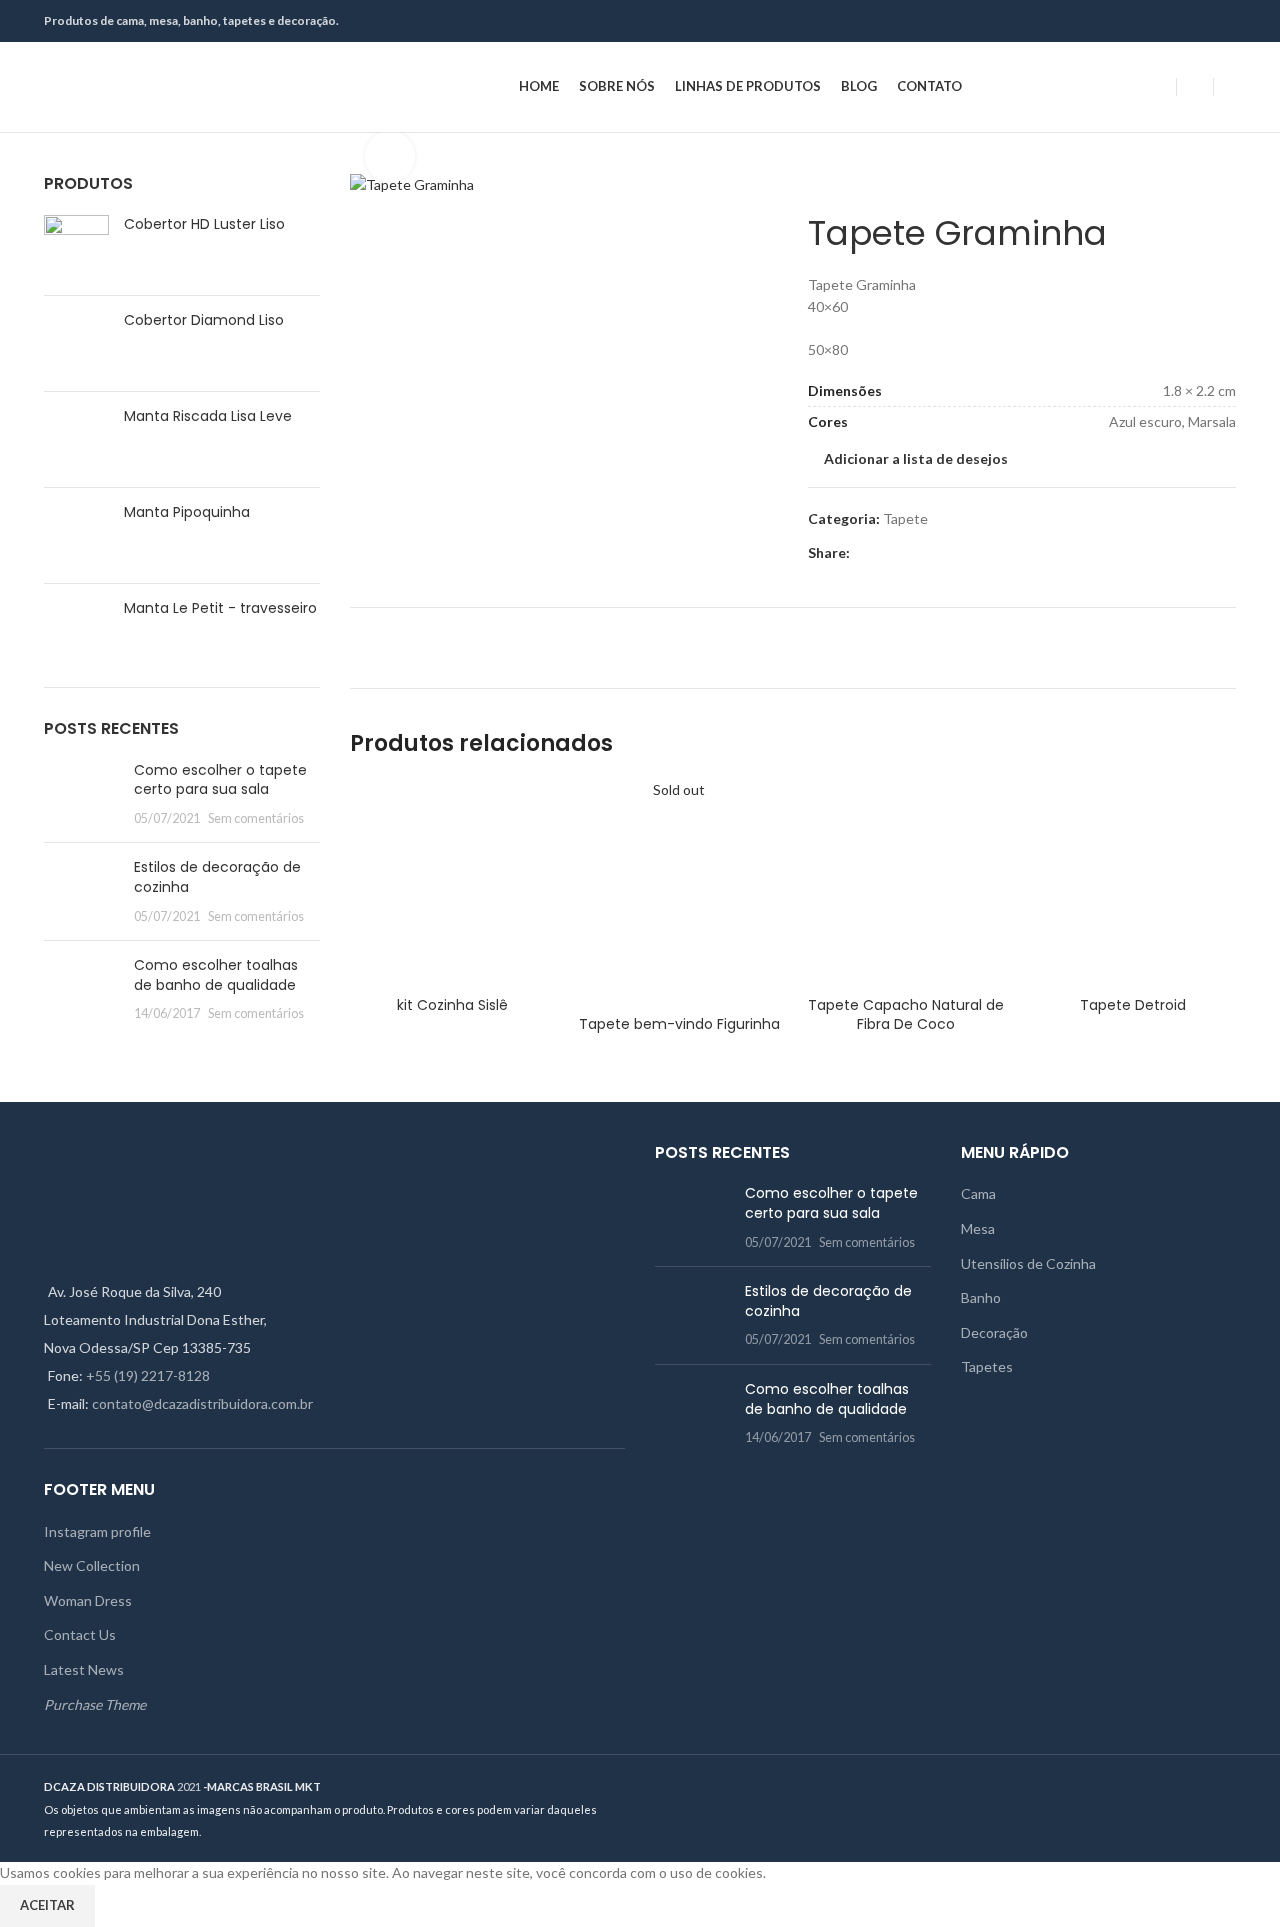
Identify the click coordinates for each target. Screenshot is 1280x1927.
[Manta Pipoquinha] (76, 535)
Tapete (905, 518)
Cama (978, 1193)
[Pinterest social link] (1201, 21)
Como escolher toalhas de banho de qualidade (216, 975)
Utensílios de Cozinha (1028, 1263)
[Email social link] (1178, 21)
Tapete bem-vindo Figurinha (679, 1024)
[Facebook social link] (1155, 21)
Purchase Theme (95, 1704)
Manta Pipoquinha (187, 512)
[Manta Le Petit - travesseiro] (76, 628)
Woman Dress (88, 1600)
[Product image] (453, 883)
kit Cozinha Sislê (452, 1005)
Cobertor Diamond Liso (204, 320)
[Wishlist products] (1195, 87)
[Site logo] (169, 85)
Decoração (994, 1332)
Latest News (84, 1669)
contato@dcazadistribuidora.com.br (202, 1403)
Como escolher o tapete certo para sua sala (220, 780)
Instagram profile (97, 1531)
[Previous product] (818, 183)
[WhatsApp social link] (1224, 21)
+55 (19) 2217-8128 (148, 1375)
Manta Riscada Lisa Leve (208, 416)
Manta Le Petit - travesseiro (220, 608)
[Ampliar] (390, 156)
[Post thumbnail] (81, 794)
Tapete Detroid (1133, 1005)
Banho (981, 1297)
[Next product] (858, 183)
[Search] (1230, 87)
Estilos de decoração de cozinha (217, 877)
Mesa (978, 1228)
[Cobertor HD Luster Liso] (76, 247)
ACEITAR (47, 1905)
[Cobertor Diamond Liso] (76, 343)
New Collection (92, 1565)
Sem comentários (256, 818)
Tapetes (987, 1366)
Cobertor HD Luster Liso (204, 224)
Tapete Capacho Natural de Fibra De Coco (906, 1015)
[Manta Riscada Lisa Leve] (76, 439)
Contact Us (80, 1634)
